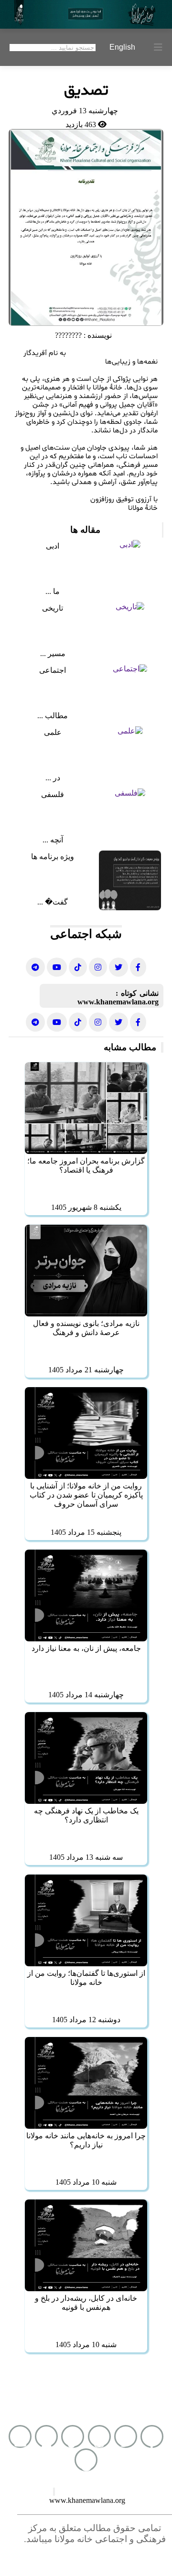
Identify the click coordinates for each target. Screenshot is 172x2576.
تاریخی (53, 608)
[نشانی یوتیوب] (57, 967)
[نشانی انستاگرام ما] (98, 967)
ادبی (53, 546)
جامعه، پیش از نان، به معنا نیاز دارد (86, 1648)
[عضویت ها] (46, 2436)
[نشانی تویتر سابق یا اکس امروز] (118, 967)
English (122, 47)
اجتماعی (53, 670)
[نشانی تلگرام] (35, 967)
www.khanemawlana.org (118, 1002)
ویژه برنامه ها (53, 857)
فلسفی (53, 794)
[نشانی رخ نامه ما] (138, 967)
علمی (53, 732)
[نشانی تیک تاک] (78, 967)
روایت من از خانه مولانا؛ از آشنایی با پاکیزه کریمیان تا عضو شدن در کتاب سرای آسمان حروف (86, 1495)
